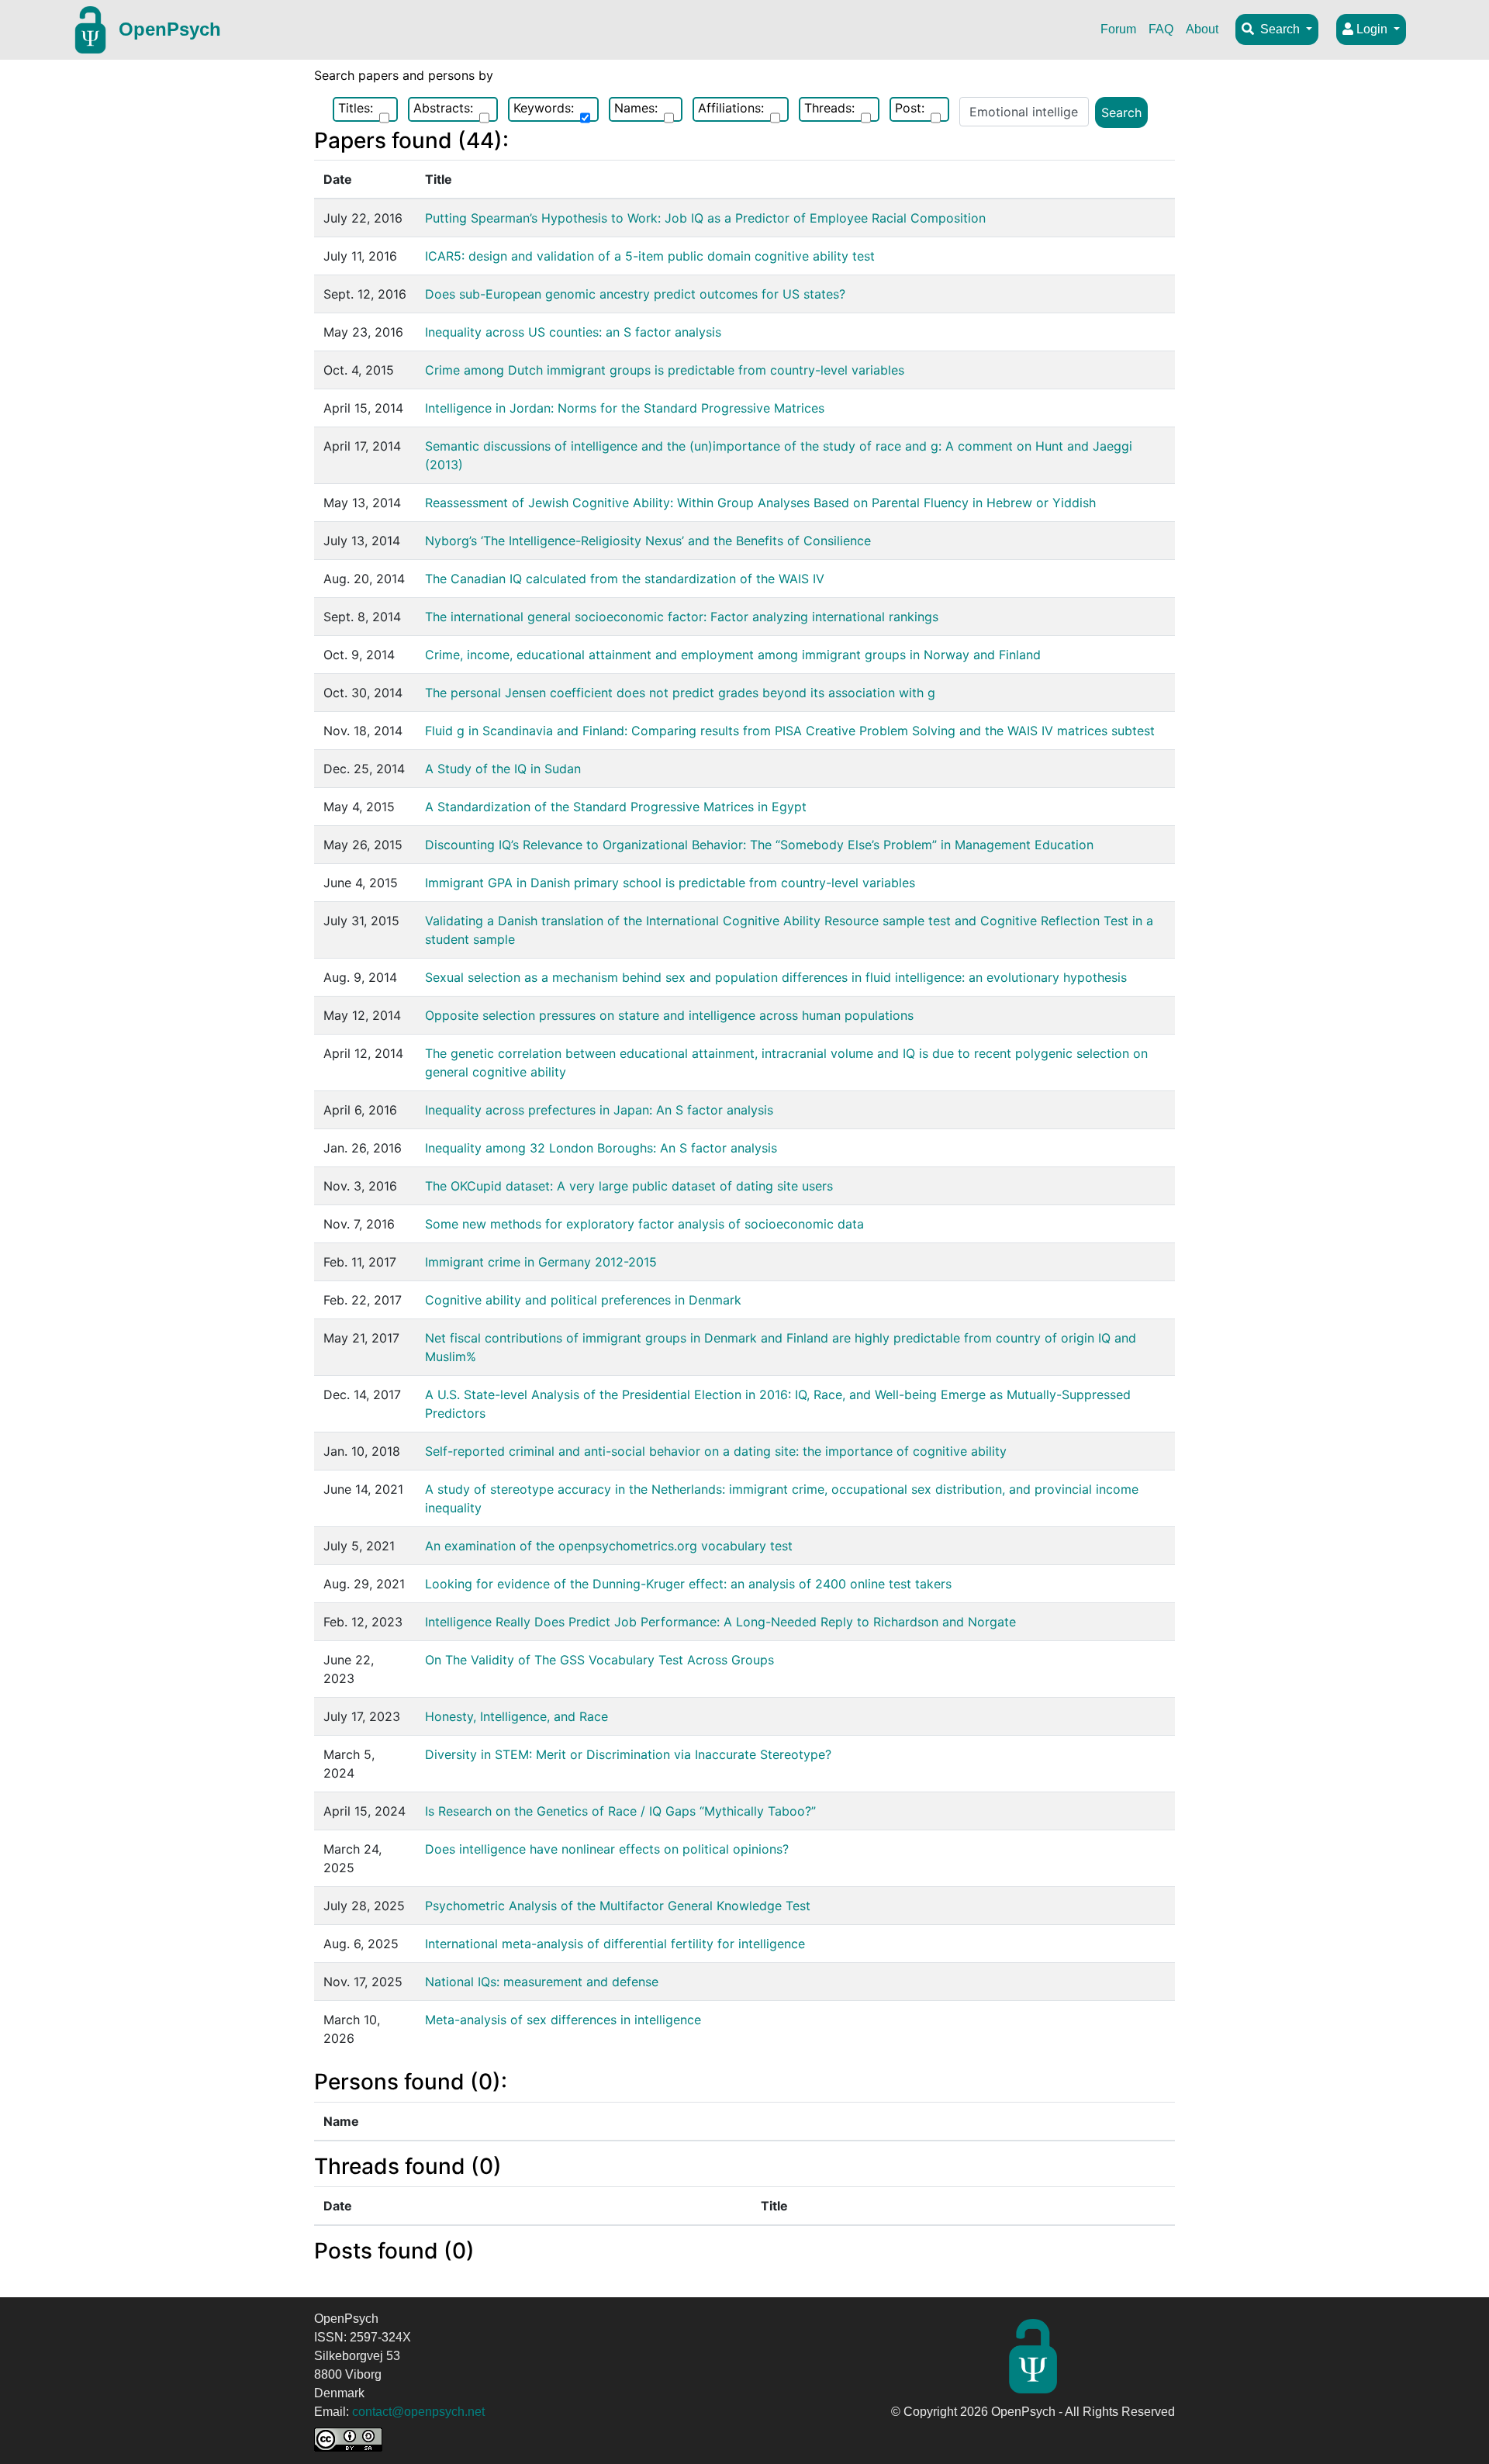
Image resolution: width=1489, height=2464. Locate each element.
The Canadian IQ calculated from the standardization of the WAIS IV (625, 579)
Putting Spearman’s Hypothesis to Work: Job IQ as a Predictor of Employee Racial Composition (705, 218)
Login (1372, 29)
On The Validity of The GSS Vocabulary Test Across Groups (599, 1660)
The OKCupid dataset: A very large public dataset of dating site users (629, 1186)
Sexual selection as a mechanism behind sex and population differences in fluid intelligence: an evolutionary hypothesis (776, 977)
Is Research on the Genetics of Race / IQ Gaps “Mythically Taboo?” (620, 1811)
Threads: (829, 108)
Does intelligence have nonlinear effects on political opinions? (607, 1849)
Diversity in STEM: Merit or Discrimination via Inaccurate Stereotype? (628, 1754)
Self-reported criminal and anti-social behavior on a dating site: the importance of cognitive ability (716, 1451)
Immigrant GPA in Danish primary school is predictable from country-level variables (670, 883)
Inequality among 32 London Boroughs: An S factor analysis (601, 1148)
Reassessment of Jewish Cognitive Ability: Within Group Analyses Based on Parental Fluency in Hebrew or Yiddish (760, 503)
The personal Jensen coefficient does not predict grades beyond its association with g (680, 693)
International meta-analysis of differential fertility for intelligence (615, 1944)
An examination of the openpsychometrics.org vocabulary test (609, 1546)
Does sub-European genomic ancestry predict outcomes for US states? (635, 294)
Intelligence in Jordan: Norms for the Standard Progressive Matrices (625, 408)
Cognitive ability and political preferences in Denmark (583, 1300)
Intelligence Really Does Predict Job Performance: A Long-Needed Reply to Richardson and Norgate (720, 1622)
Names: (636, 108)
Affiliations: (731, 108)
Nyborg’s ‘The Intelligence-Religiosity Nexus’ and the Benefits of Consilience (648, 541)
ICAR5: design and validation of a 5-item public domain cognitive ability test (650, 256)
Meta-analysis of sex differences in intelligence (563, 2020)
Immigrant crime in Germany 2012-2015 (541, 1262)
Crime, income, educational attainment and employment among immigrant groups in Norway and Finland (733, 655)
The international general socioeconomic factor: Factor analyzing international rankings (682, 617)
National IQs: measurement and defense (542, 1982)
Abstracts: (443, 108)
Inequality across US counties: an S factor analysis (573, 332)
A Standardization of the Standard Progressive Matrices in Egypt (616, 807)
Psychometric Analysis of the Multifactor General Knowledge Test (618, 1906)
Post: (910, 108)
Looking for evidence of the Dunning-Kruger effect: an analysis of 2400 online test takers (688, 1584)
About (1202, 29)
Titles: (356, 108)
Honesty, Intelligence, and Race (516, 1716)
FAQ (1161, 29)
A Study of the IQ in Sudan (503, 769)
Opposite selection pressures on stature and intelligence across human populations (669, 1015)
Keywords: (544, 108)
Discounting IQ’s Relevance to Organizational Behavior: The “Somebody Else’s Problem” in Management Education (759, 845)
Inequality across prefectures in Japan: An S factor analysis (599, 1110)
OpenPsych (170, 29)
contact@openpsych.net (418, 2412)
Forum (1118, 29)
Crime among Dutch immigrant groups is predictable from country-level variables (665, 370)
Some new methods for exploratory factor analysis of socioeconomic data (644, 1224)
